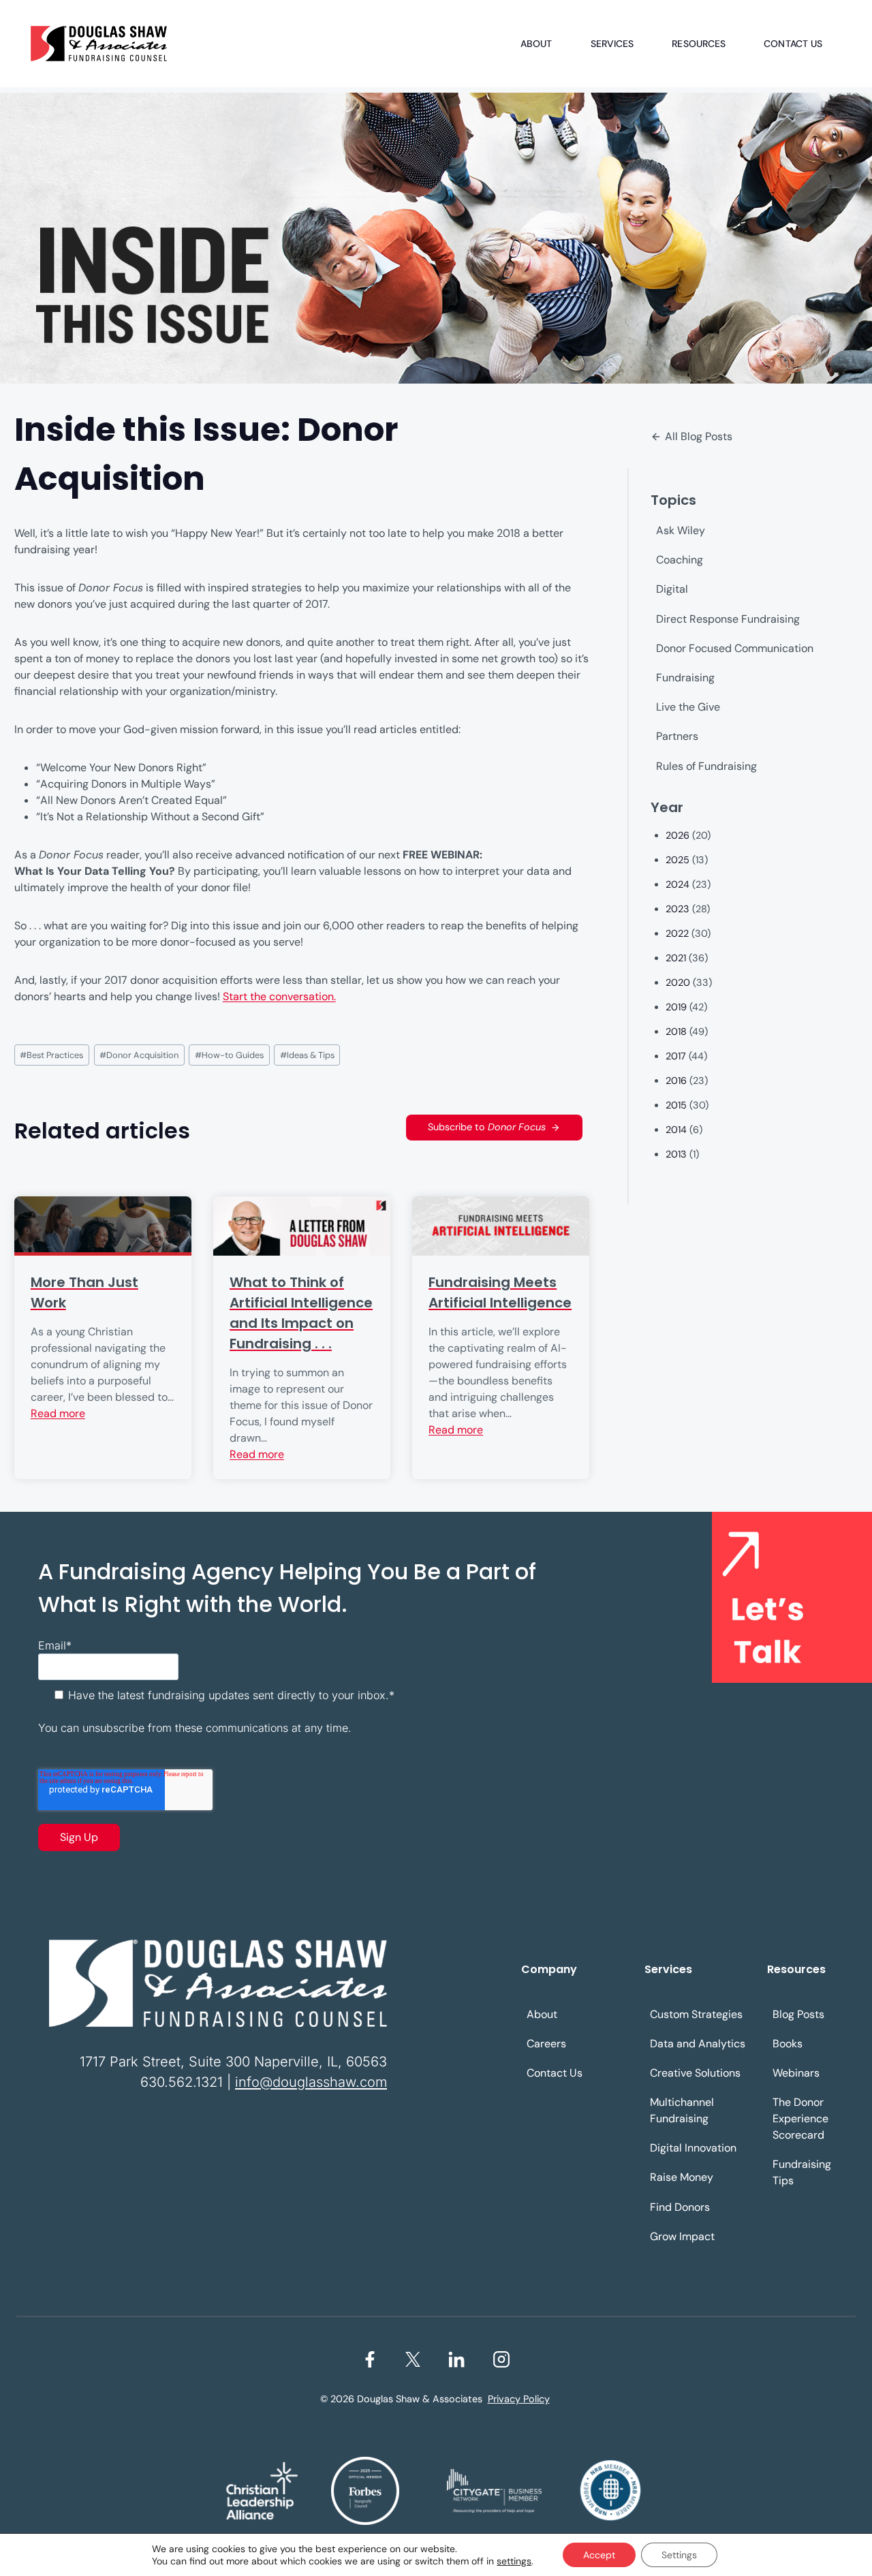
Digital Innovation (693, 2148)
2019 (676, 1007)
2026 (678, 835)
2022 (677, 933)
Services (612, 44)
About (536, 44)
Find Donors (680, 2207)
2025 (678, 860)
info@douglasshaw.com (311, 2082)
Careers (546, 2044)
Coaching (680, 560)
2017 (676, 1056)
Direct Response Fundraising (728, 619)
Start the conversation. (279, 996)
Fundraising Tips (802, 2172)
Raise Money (682, 2177)
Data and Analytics (698, 2044)
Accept (599, 2555)
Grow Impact (682, 2236)
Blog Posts (798, 2014)
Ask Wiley (681, 530)
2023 (678, 909)
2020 (678, 982)
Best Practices (51, 1055)
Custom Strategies (696, 2014)
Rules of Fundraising (706, 766)
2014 (676, 1130)
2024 (678, 884)
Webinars (796, 2073)
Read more (58, 1413)
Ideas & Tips (307, 1055)
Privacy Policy (519, 2399)
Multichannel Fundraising (682, 2110)
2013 (676, 1154)
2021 (676, 958)
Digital (672, 589)
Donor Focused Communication (735, 648)
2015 (676, 1105)
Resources (699, 44)
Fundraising (685, 678)
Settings (679, 2555)
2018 (676, 1031)
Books (788, 2044)
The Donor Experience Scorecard (800, 2119)
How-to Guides (229, 1055)
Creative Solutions (695, 2073)
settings (514, 2561)
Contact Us (793, 44)
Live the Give (688, 707)
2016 (676, 1081)
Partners (677, 736)
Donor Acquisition (139, 1055)
